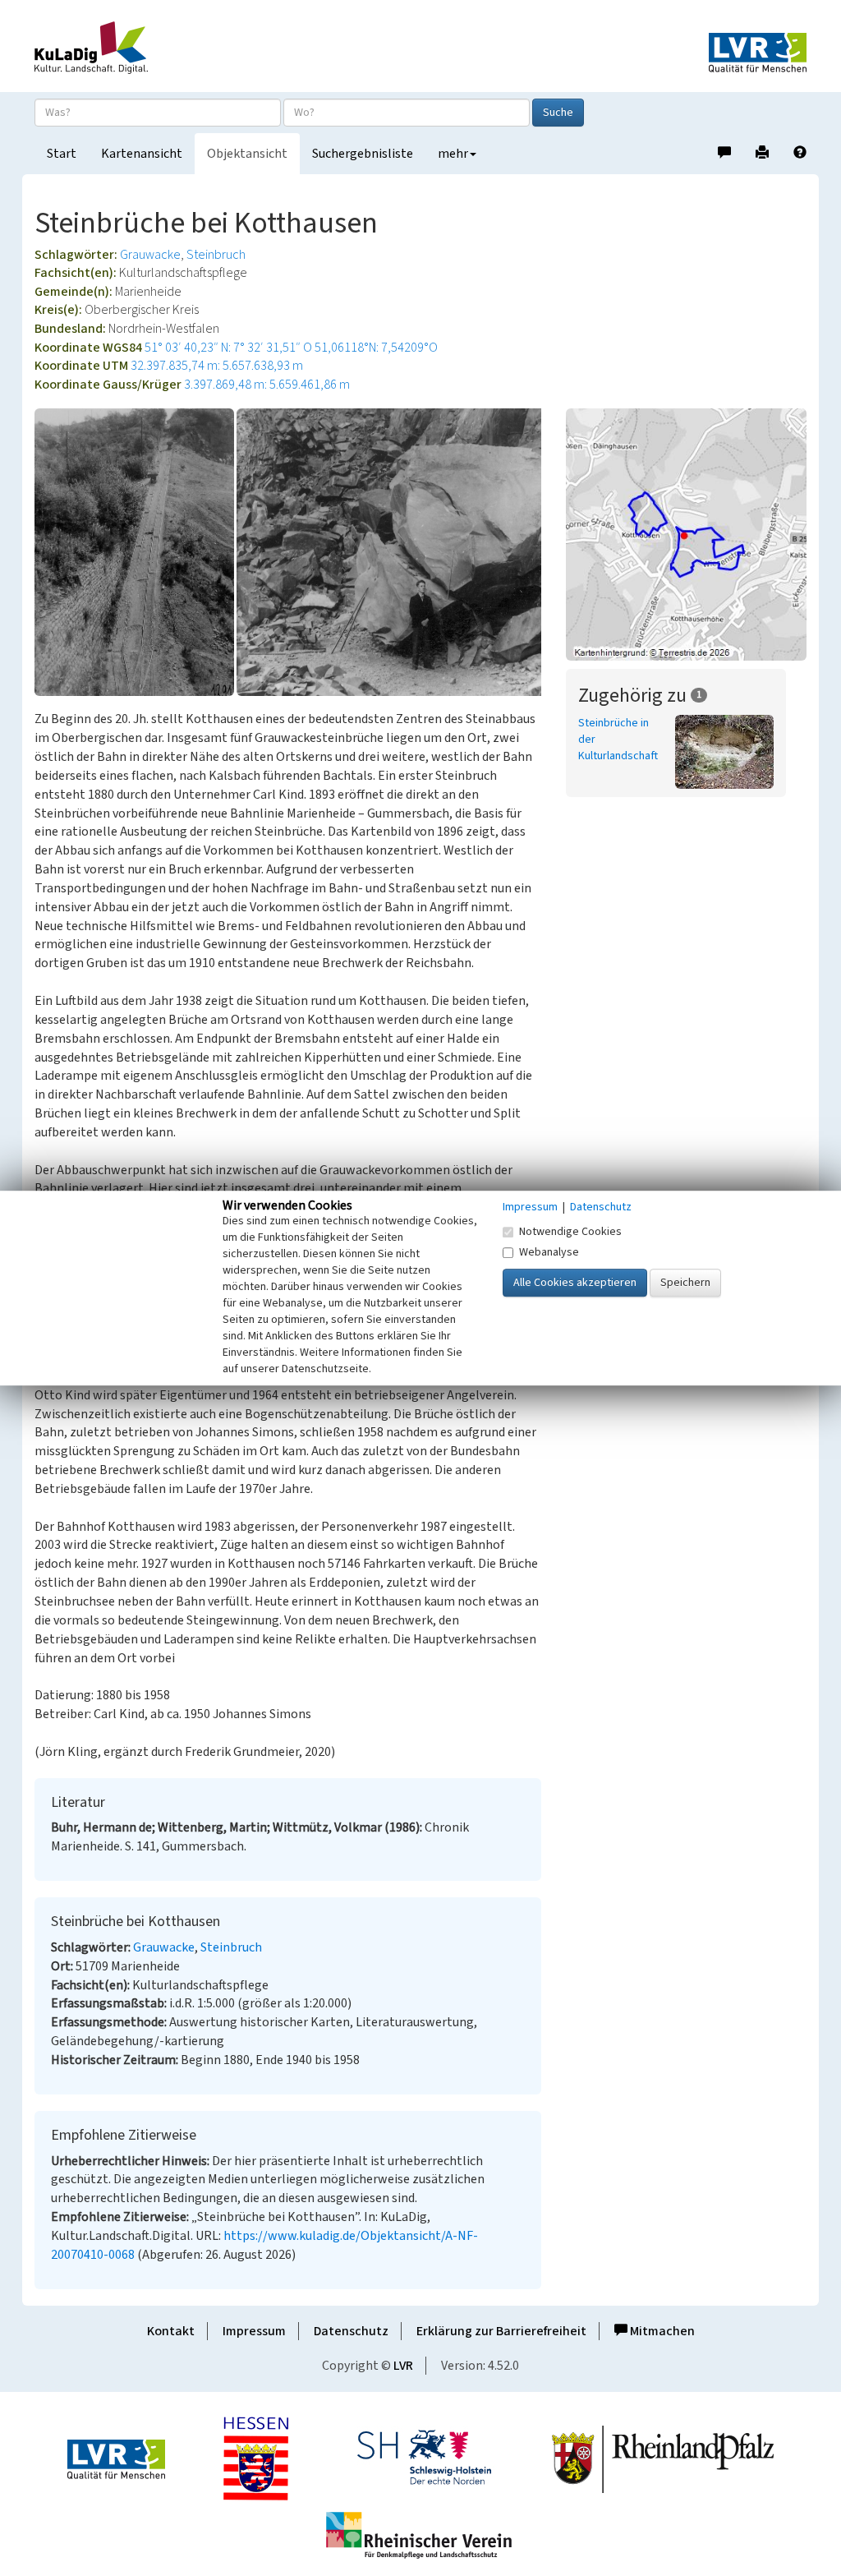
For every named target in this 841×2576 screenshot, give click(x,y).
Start (62, 154)
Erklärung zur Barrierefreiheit (501, 2331)
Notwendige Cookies (570, 1232)
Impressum (254, 2331)
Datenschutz (351, 2331)
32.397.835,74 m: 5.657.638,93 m (217, 366)
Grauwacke (150, 255)
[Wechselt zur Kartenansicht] (686, 534)
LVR (403, 2366)
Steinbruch (216, 255)
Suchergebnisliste (363, 154)
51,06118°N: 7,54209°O (376, 348)
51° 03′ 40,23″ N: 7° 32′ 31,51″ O (228, 348)
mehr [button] (453, 154)
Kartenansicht (142, 154)
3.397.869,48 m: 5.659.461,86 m (267, 385)
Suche (558, 113)
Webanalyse (549, 1252)
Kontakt (171, 2331)
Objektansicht (247, 154)
